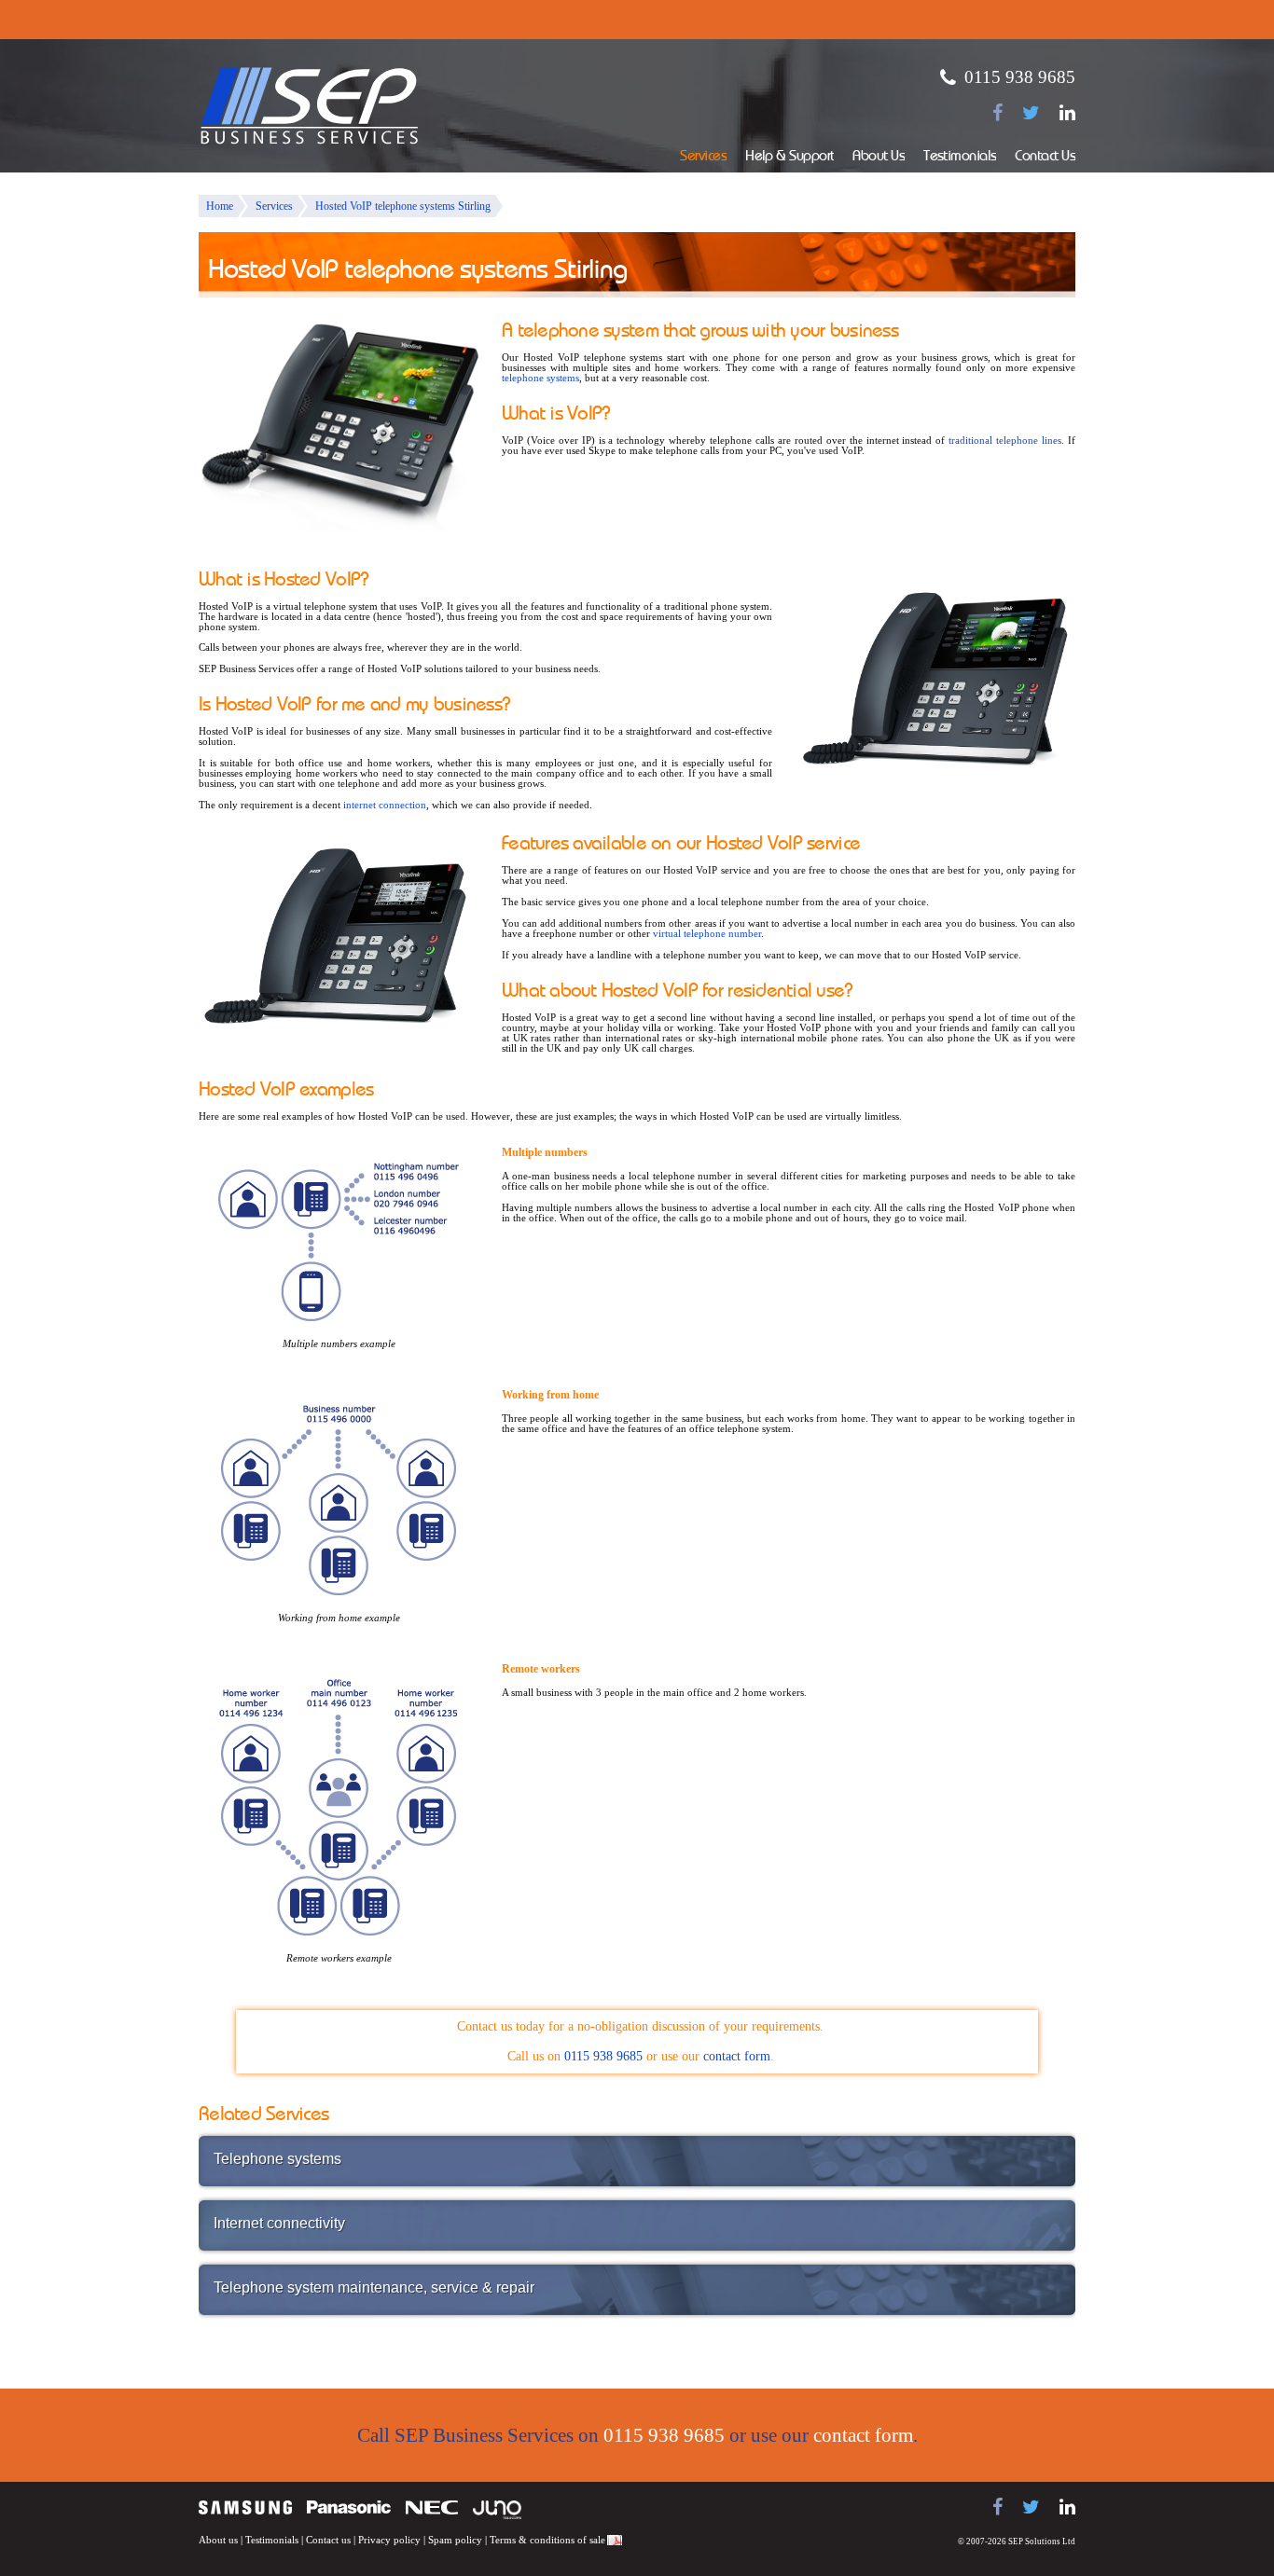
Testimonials (960, 157)
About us (218, 2540)
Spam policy (455, 2540)
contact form (737, 2056)
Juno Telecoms (497, 2510)
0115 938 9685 (1020, 77)
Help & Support (789, 157)
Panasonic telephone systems (349, 2507)
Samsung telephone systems (245, 2507)
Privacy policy (389, 2540)
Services (703, 157)
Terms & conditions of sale (547, 2540)
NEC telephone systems (432, 2507)
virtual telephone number (707, 934)
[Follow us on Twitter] (1031, 113)
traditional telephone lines (1005, 441)
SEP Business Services (310, 106)
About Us (879, 157)
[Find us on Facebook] (997, 113)
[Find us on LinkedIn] (1067, 113)
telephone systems (540, 378)
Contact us (328, 2540)
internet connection (385, 805)
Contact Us (1045, 157)
